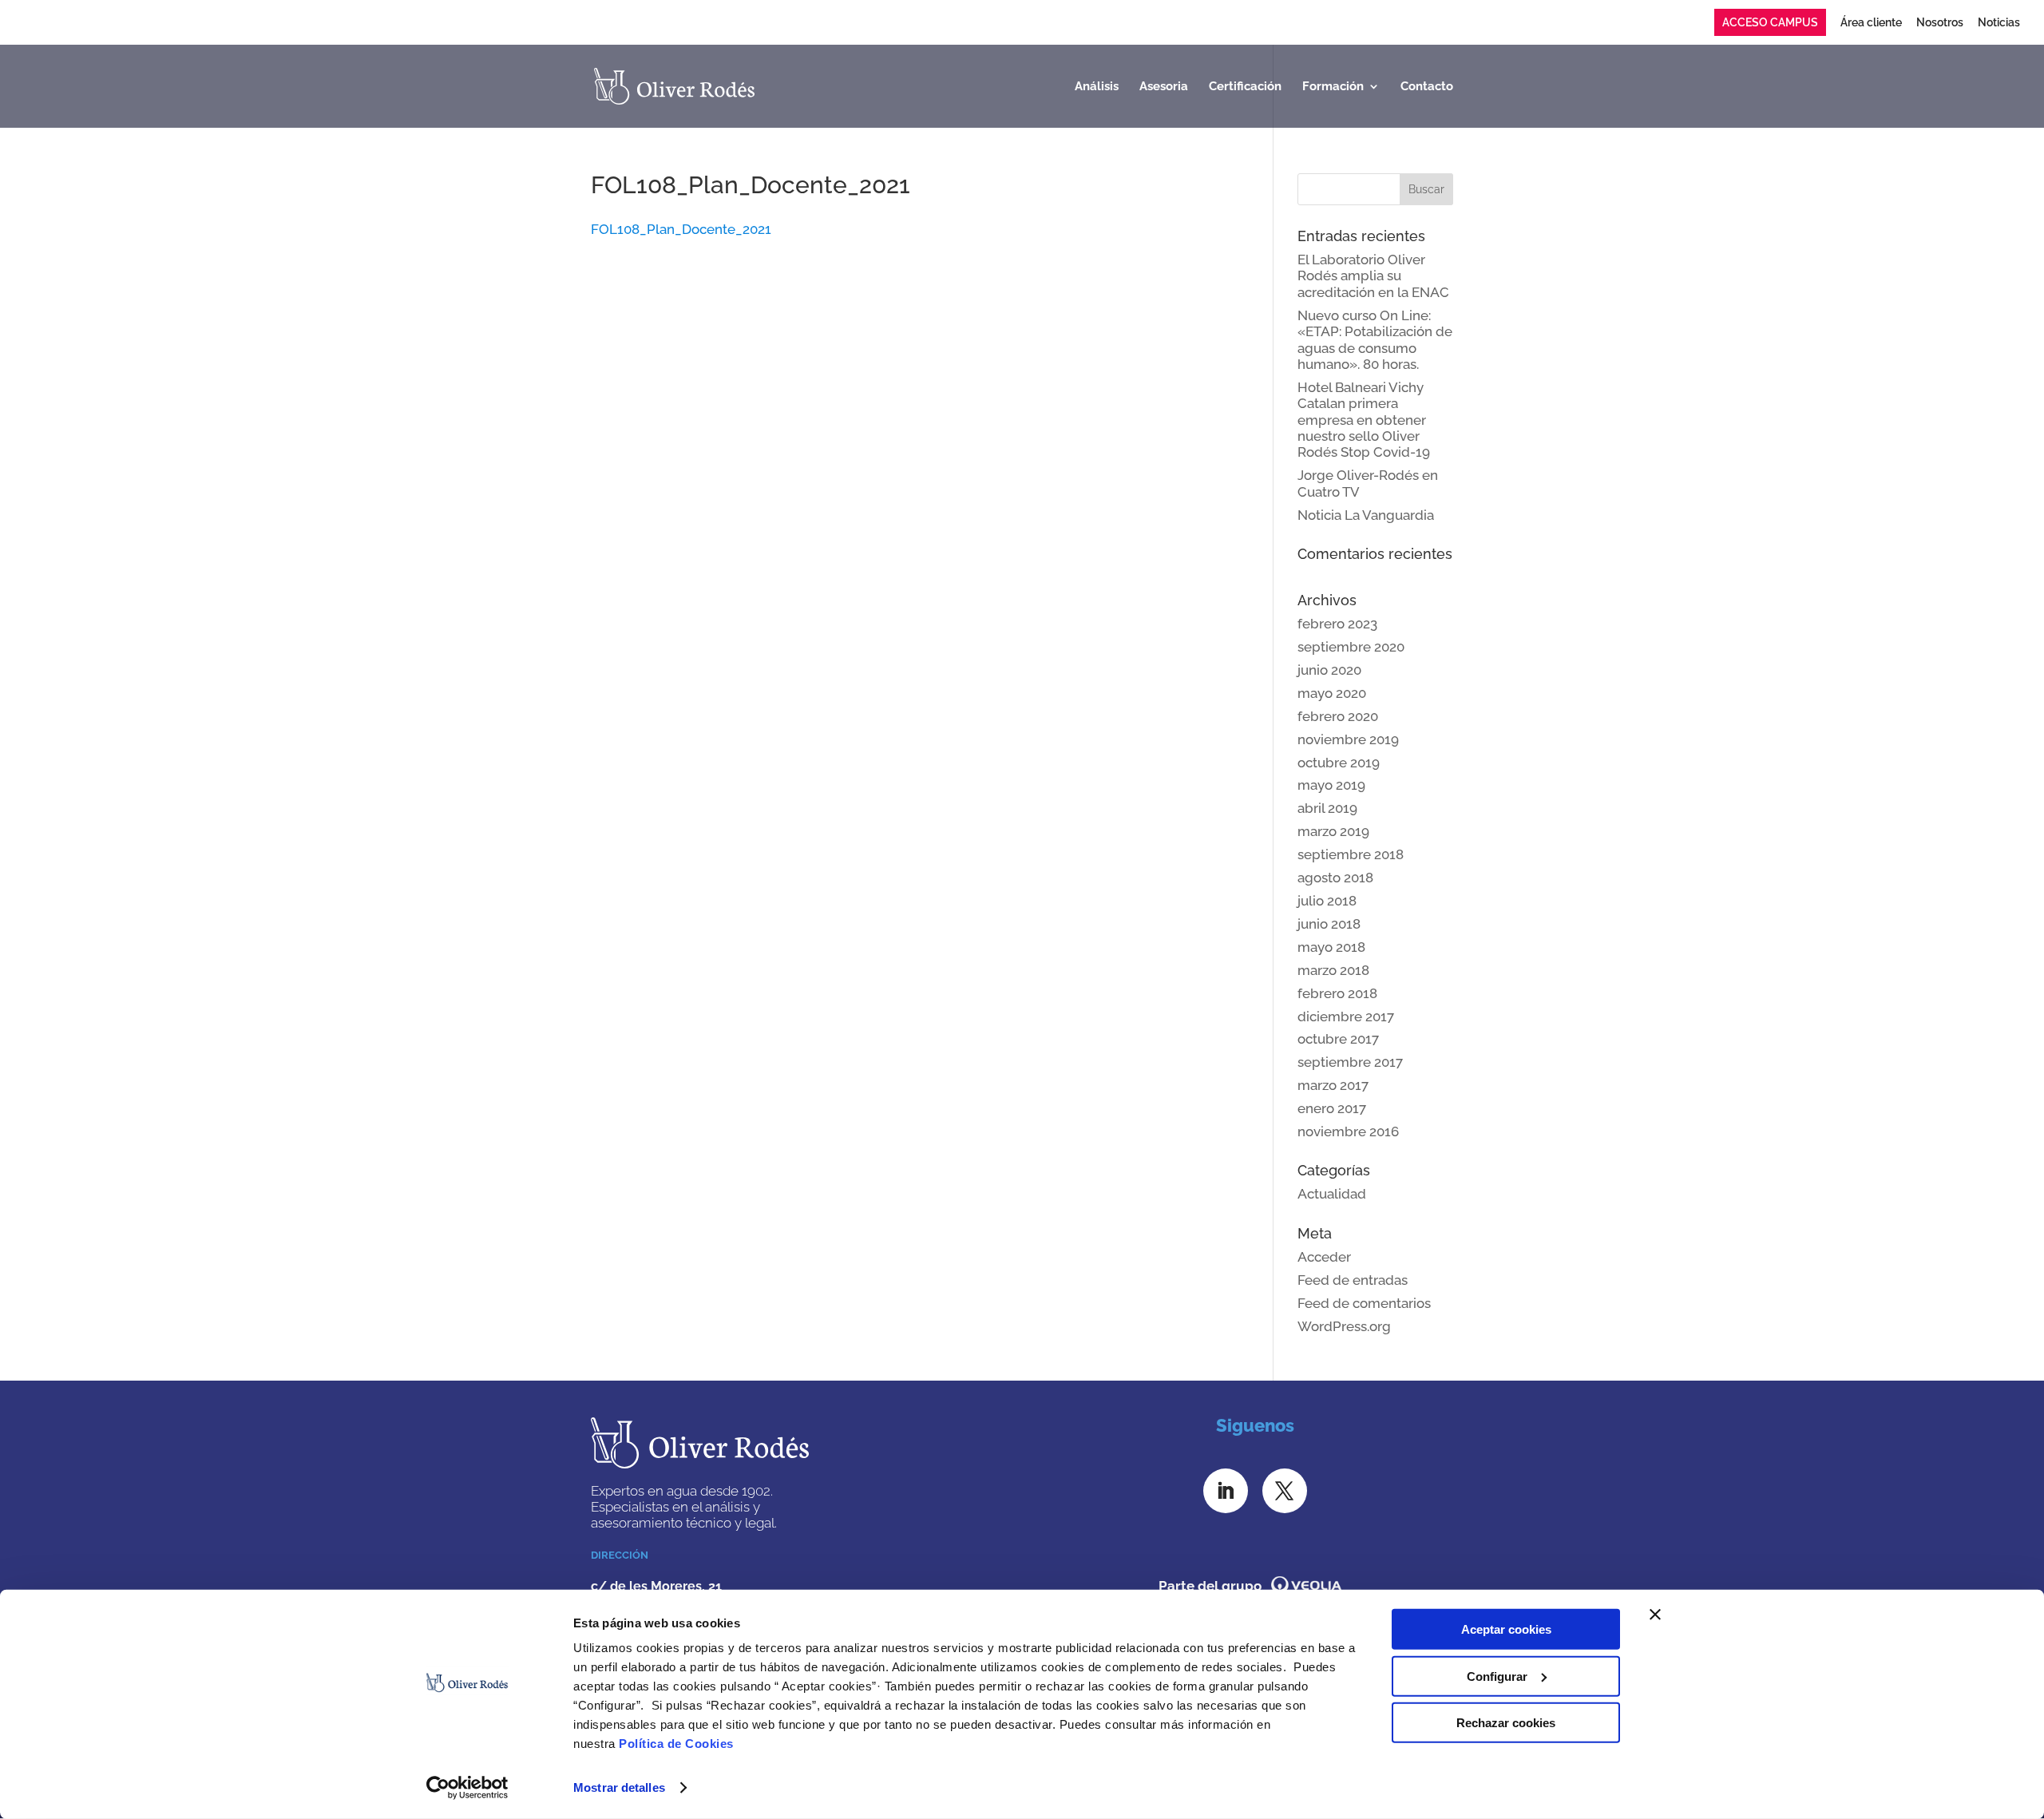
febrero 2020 (1338, 716)
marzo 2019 (1333, 831)
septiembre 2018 (1351, 854)
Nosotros (1940, 23)
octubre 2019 (1339, 763)
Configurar (1497, 1676)
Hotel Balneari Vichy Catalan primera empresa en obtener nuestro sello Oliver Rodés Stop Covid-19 (1364, 420)
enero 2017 (1332, 1108)
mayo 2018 (1331, 947)
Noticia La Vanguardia (1366, 515)
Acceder (1324, 1257)
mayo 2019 (1331, 785)
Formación (1333, 87)
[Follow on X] (1285, 1491)
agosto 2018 (1335, 878)
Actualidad (1332, 1194)
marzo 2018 (1333, 970)
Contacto (1427, 87)
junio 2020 (1329, 670)
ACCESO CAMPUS (1770, 22)
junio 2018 (1329, 924)
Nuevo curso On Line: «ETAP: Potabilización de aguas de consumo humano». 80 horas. (1375, 340)
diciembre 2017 (1346, 1016)
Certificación (1245, 87)
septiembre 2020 (1351, 647)
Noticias (1999, 23)
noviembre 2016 (1348, 1131)
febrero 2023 (1337, 624)
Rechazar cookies (1506, 1723)
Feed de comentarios (1364, 1303)
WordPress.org (1344, 1326)
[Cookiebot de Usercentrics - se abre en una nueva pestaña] (467, 1788)
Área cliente (1871, 23)
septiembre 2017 (1350, 1062)
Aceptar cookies (1506, 1629)
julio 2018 (1327, 901)
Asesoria (1164, 87)
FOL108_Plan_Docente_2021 (681, 229)
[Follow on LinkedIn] (1226, 1491)
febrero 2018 (1337, 993)
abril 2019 (1327, 808)
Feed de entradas (1353, 1280)
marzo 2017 (1333, 1085)
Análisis (1097, 87)
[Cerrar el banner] (1655, 1615)
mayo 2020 (1332, 693)
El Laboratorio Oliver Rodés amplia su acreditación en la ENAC (1373, 276)
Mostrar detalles (619, 1787)
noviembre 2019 (1348, 739)
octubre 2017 (1338, 1039)
